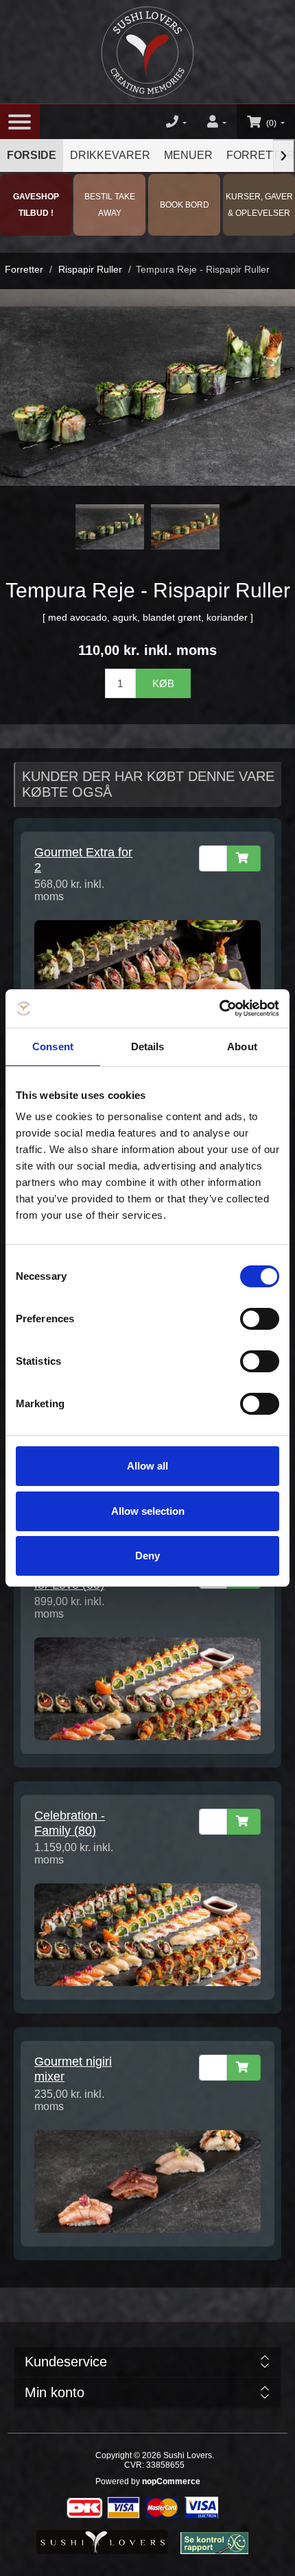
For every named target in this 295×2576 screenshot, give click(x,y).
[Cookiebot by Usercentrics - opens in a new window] (219, 1008)
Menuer (188, 155)
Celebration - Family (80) (70, 1823)
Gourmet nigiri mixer (73, 2069)
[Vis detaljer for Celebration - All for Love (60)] (147, 1688)
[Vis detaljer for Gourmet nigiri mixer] (147, 2180)
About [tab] (242, 1046)
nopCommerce (171, 2481)
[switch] (260, 1319)
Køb (163, 683)
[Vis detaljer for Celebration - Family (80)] (147, 1934)
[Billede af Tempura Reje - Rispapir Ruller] (110, 527)
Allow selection (148, 1511)
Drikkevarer (110, 155)
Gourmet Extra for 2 (83, 860)
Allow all (147, 1466)
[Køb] (244, 858)
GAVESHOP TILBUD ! (36, 205)
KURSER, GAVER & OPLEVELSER (259, 205)
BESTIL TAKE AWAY (110, 205)
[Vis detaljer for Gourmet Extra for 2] (147, 971)
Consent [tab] (53, 1046)
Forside (32, 155)
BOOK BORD (185, 205)
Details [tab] (148, 1046)
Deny (147, 1556)
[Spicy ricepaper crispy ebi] (185, 527)
